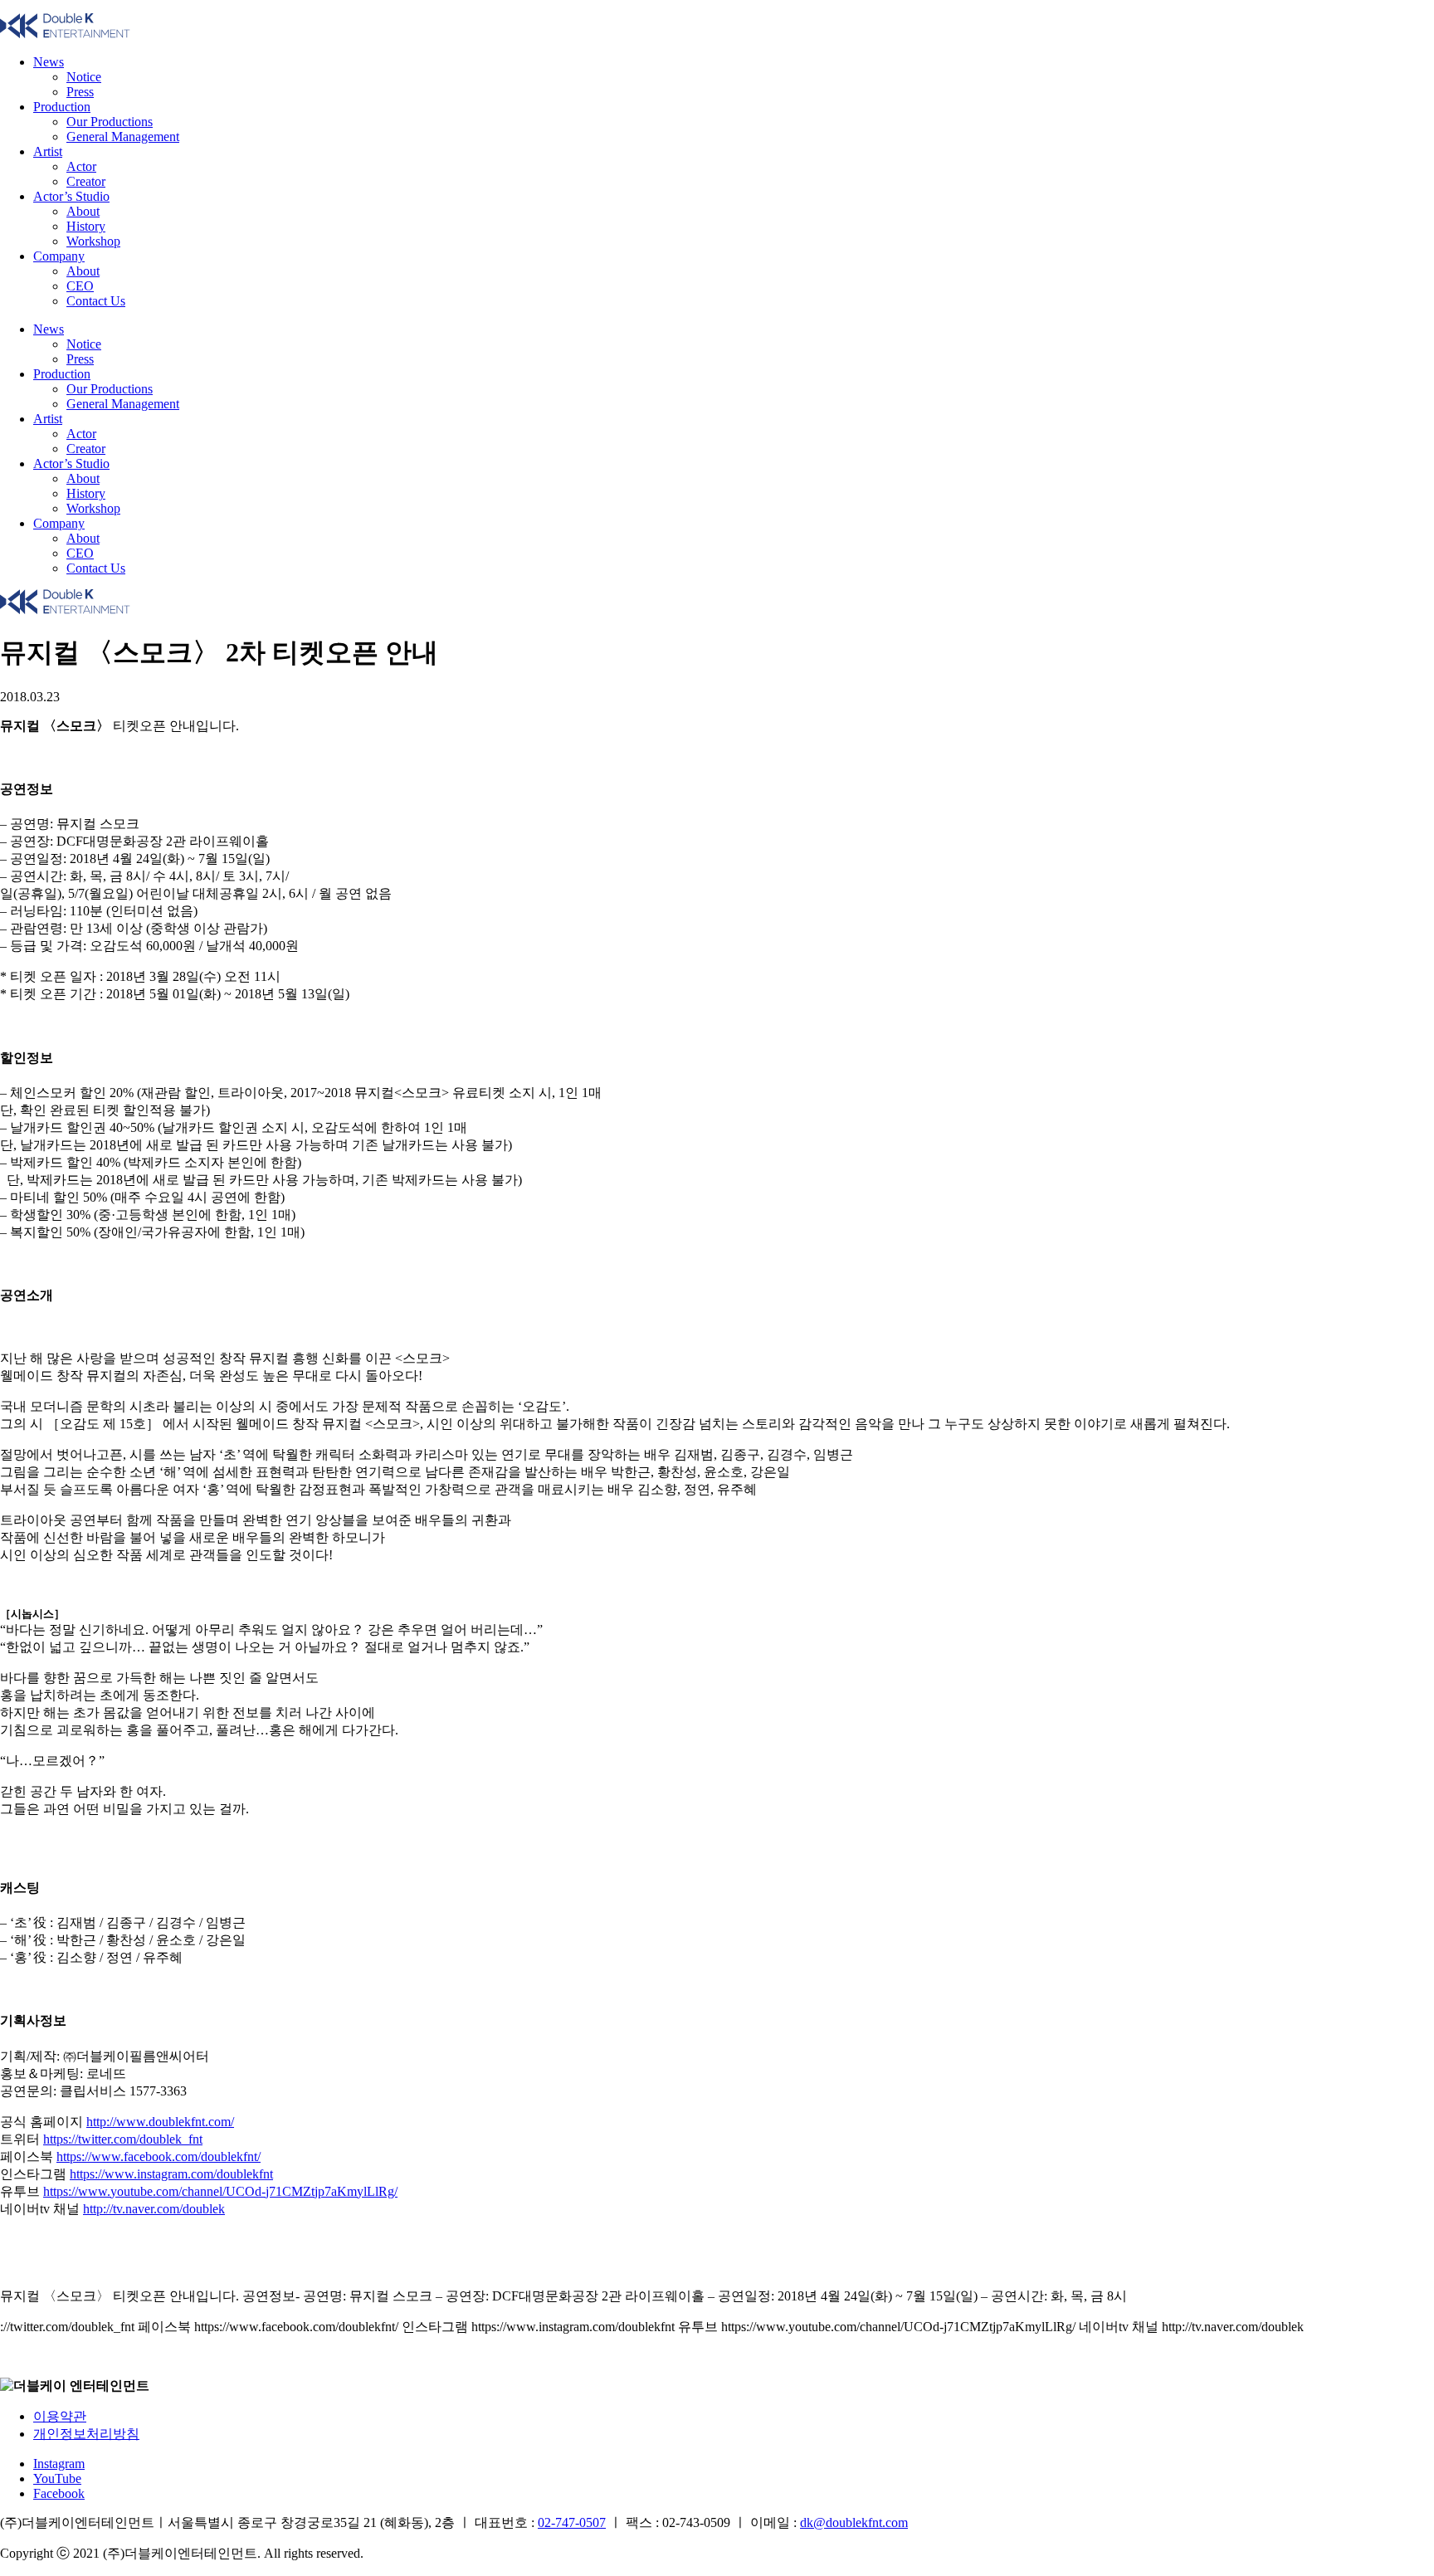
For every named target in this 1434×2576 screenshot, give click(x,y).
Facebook (59, 2493)
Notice (84, 77)
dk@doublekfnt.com (854, 2522)
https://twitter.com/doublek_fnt (123, 2139)
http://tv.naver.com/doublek (154, 2209)
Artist (48, 151)
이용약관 (60, 2416)
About (83, 211)
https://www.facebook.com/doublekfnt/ (159, 2156)
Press (80, 92)
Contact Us (96, 301)
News (49, 62)
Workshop (93, 241)
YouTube (57, 2478)
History (86, 226)
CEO (80, 286)
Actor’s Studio (71, 196)
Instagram (59, 2464)
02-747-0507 (572, 2522)
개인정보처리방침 (86, 2434)
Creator (86, 181)
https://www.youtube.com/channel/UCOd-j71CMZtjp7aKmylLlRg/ (220, 2191)
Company (59, 256)
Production (62, 107)
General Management (123, 137)
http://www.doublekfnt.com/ (160, 2122)
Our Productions (110, 122)
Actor (81, 166)
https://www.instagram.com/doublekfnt (171, 2174)
